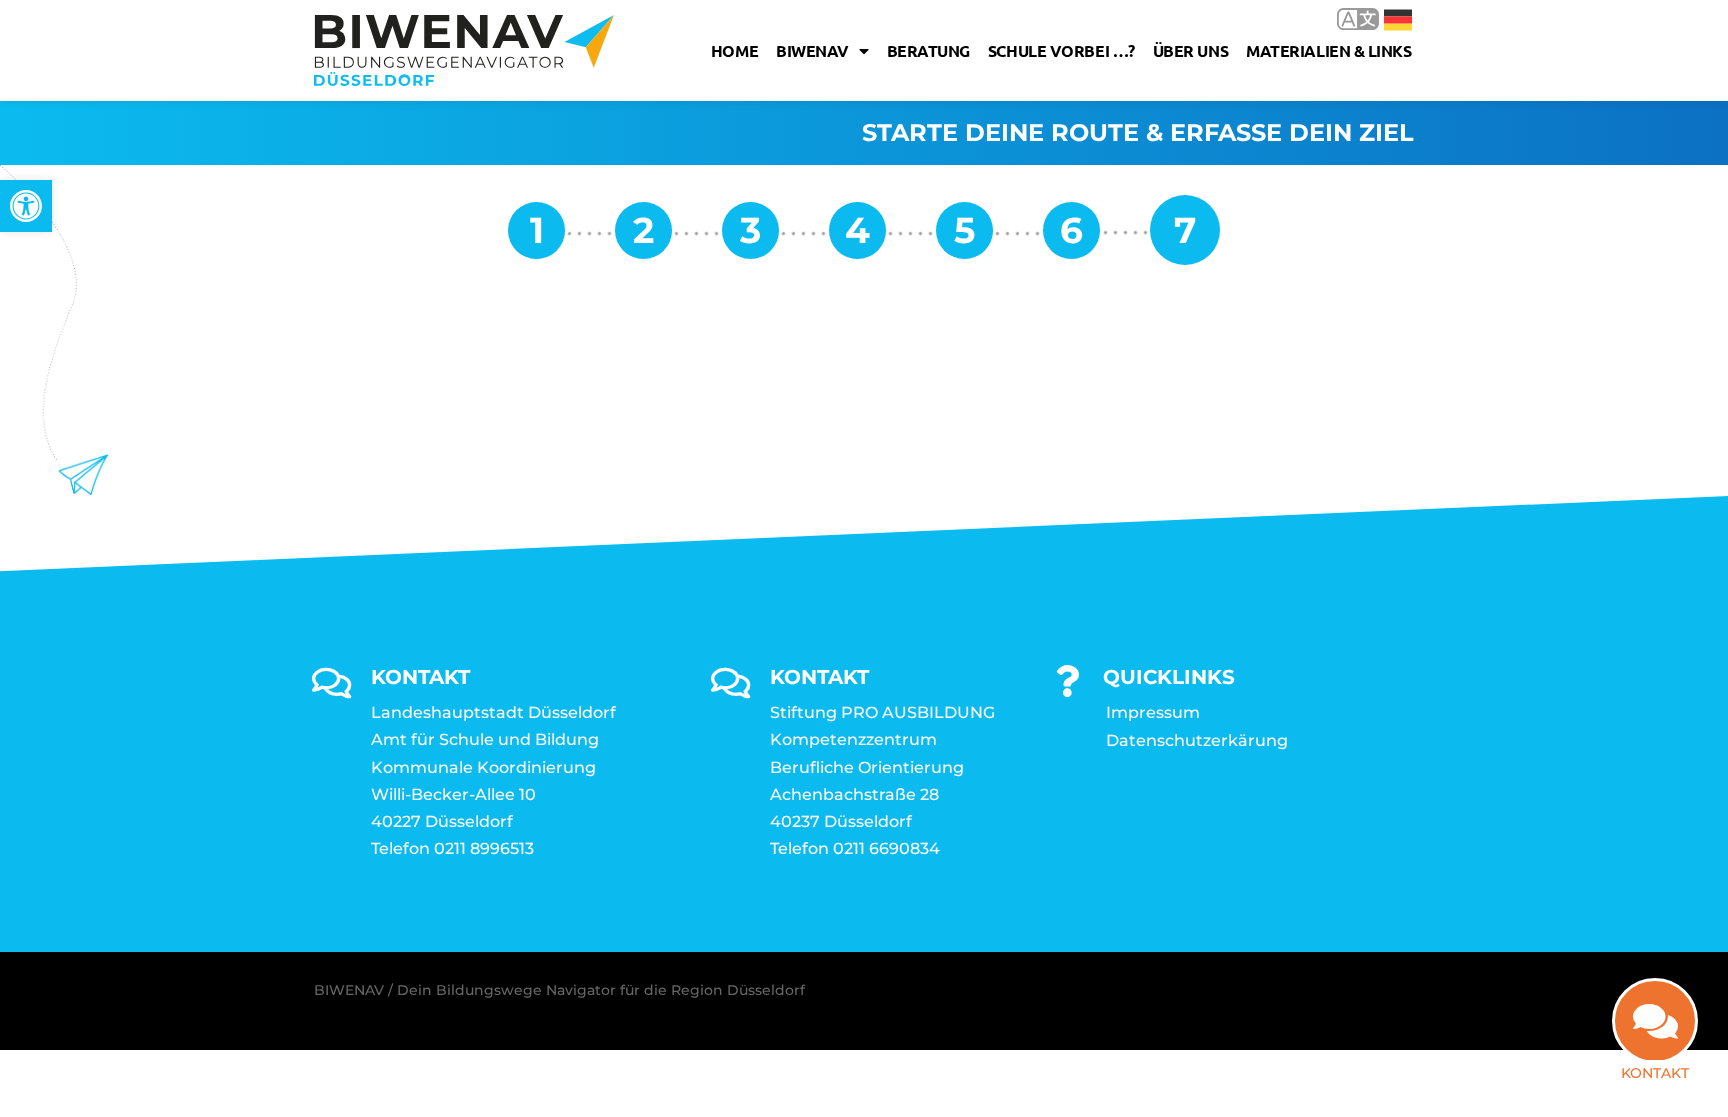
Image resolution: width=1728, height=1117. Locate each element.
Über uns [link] (1190, 50)
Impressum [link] (1153, 712)
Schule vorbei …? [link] (1061, 50)
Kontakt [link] (1655, 1073)
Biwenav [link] (812, 50)
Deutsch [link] (1383, 18)
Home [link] (734, 50)
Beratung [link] (928, 50)
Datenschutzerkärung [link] (1197, 740)
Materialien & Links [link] (1328, 50)
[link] (26, 206)
